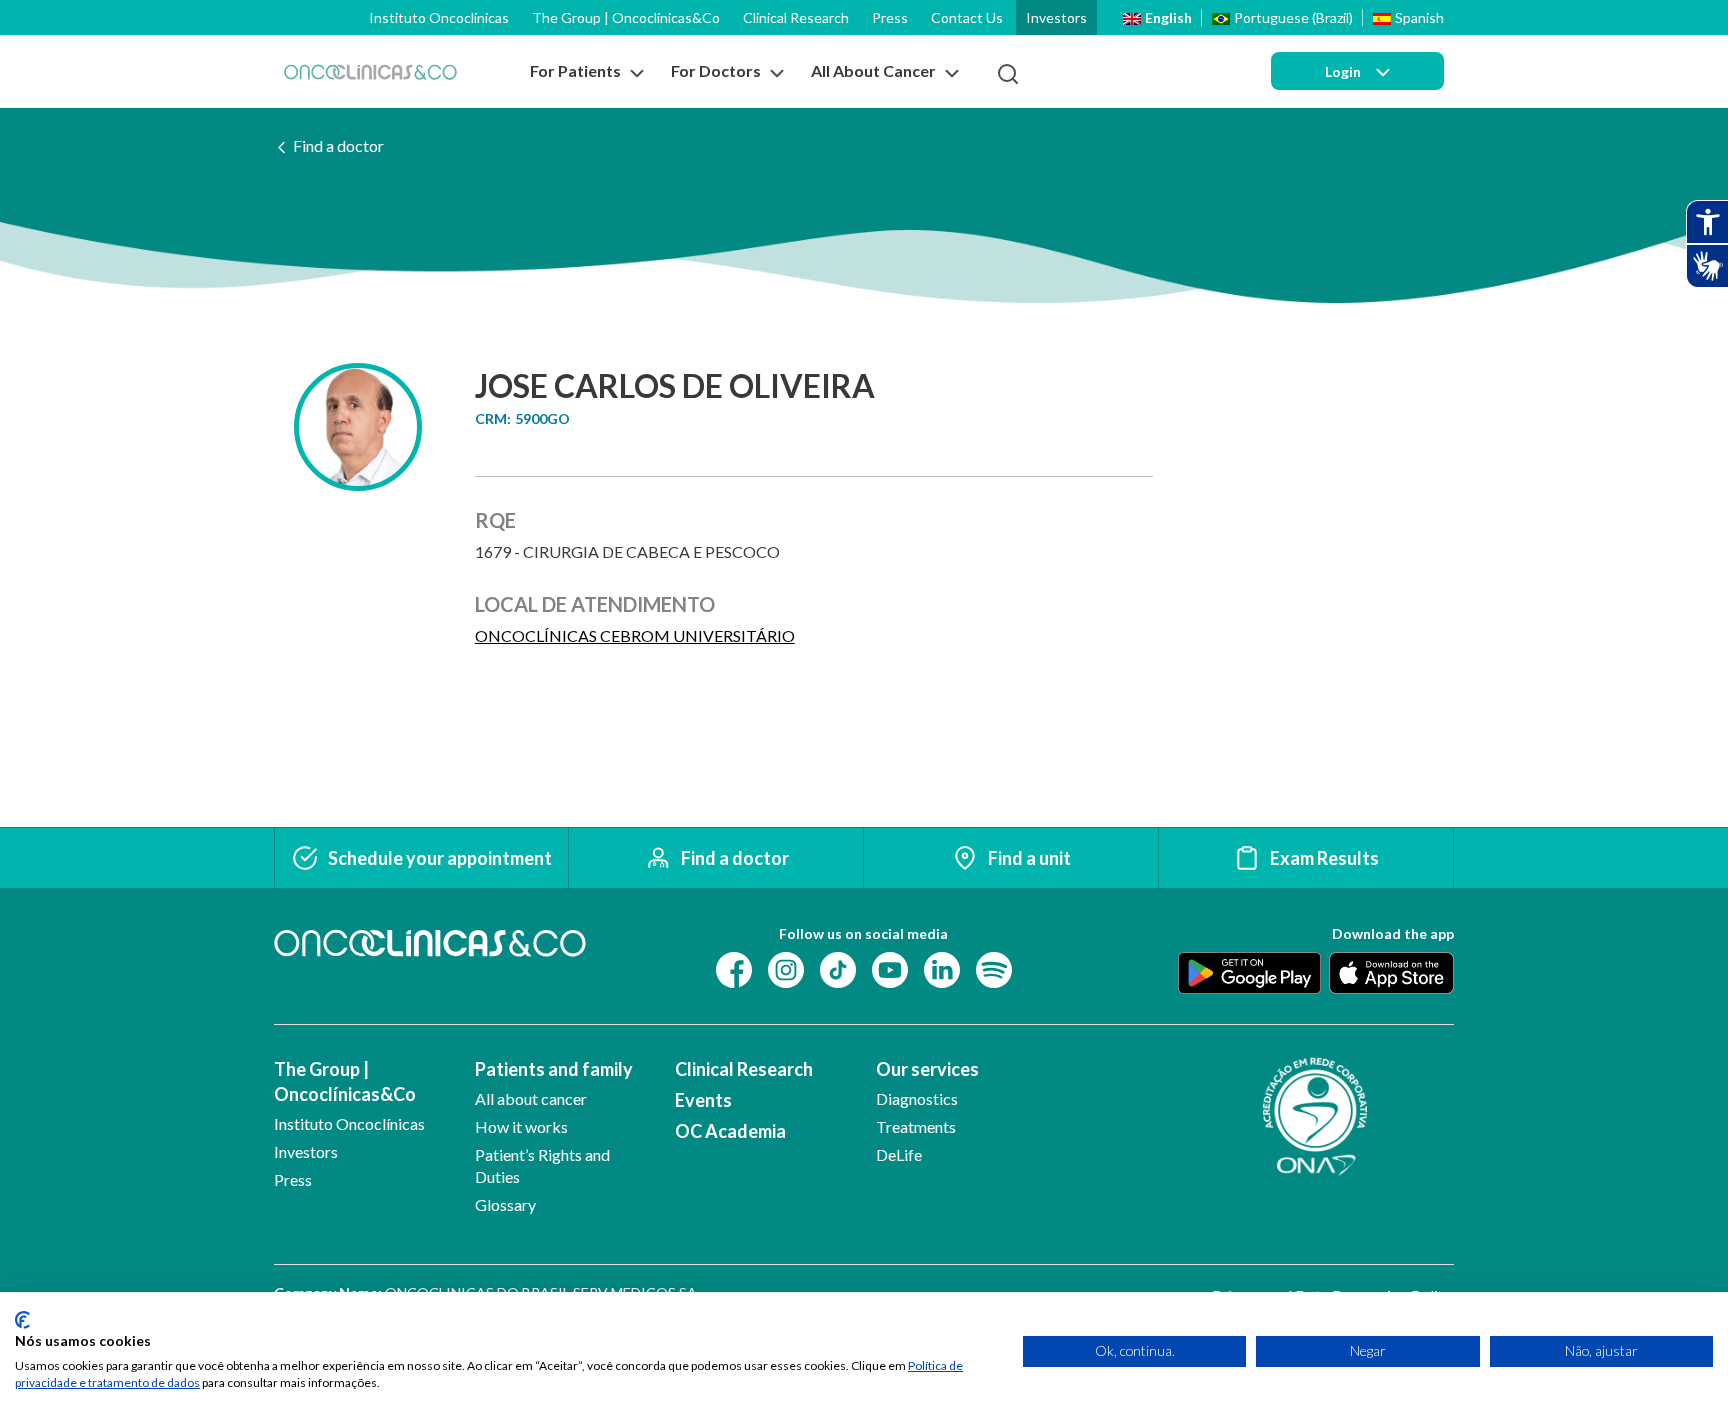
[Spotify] (994, 968)
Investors (1056, 17)
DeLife (899, 1154)
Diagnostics (917, 1098)
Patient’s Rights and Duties (542, 1165)
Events (703, 1100)
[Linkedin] (942, 968)
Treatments (916, 1126)
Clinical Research (796, 17)
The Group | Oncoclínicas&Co (626, 17)
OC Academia (730, 1131)
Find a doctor (338, 145)
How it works (521, 1126)
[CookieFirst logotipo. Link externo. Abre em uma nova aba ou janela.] (22, 1320)
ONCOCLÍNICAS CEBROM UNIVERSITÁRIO (635, 635)
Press (890, 17)
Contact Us (967, 17)
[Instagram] (786, 968)
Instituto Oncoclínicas (439, 17)
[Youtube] (890, 968)
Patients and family (554, 1069)
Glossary (505, 1204)
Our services (927, 1069)
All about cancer (531, 1098)
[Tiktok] (838, 968)
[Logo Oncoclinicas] (370, 71)
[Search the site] (1008, 74)
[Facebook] (734, 968)
